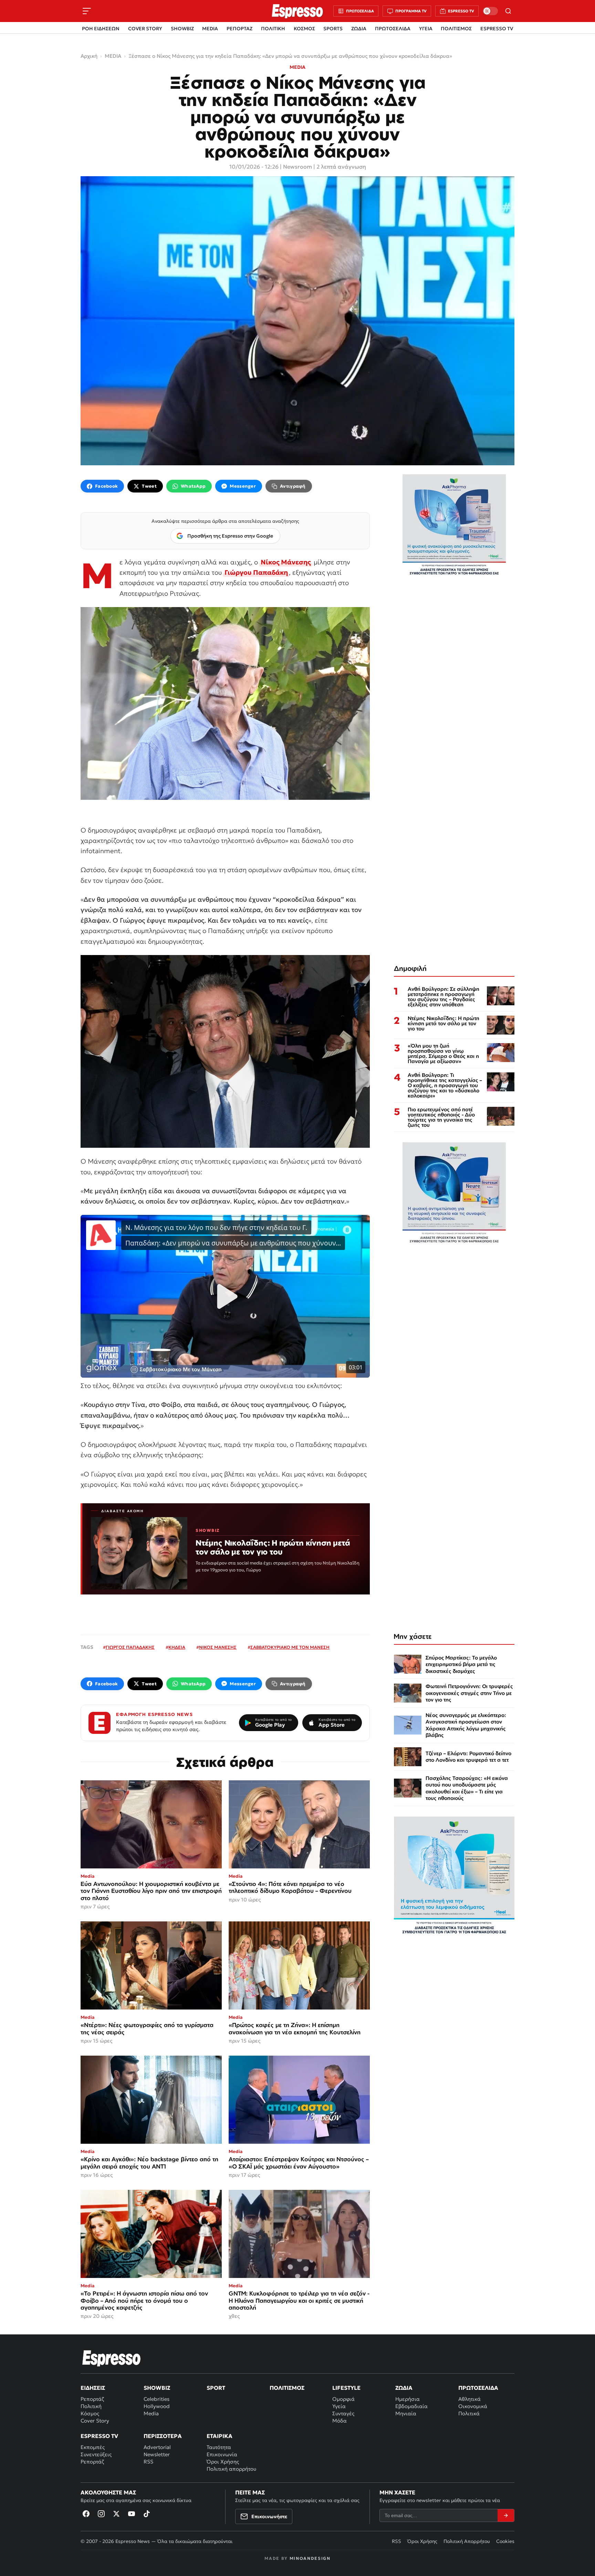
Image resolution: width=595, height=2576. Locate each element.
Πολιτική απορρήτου (231, 2469)
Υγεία (339, 2406)
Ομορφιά (343, 2399)
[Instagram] (101, 2514)
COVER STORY (145, 29)
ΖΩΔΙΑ (359, 29)
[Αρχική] (112, 2358)
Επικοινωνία (222, 2454)
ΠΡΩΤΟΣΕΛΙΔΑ (393, 29)
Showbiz (157, 2388)
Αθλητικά (469, 2399)
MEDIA (210, 29)
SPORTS (333, 29)
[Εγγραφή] (506, 2515)
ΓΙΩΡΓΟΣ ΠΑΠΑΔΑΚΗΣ (130, 1647)
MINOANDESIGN (310, 2558)
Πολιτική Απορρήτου (467, 2541)
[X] (116, 2514)
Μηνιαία (406, 2413)
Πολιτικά (469, 2413)
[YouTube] (132, 2514)
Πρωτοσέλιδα (478, 2388)
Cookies (505, 2541)
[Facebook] (86, 2514)
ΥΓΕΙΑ (426, 29)
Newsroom (297, 167)
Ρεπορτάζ (92, 2399)
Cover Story (95, 2421)
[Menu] (87, 11)
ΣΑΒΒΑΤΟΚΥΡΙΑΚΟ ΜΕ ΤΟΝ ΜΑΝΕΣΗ (290, 1647)
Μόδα (340, 2421)
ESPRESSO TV (497, 29)
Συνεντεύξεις (96, 2454)
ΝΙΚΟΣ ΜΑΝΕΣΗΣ (218, 1647)
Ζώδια (404, 2388)
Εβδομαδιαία (411, 2406)
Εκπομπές (93, 2447)
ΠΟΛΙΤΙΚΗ (273, 29)
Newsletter (157, 2454)
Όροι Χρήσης (223, 2462)
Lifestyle (346, 2388)
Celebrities (156, 2399)
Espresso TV (99, 2436)
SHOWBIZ (182, 29)
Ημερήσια (408, 2399)
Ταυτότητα (219, 2447)
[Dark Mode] (490, 11)
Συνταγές (343, 2413)
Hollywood (157, 2406)
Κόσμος (90, 2413)
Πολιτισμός (287, 2388)
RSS (148, 2462)
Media (151, 2413)
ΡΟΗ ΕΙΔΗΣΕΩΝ (101, 29)
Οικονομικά (473, 2406)
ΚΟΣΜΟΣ (304, 29)
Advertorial (157, 2447)
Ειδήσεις (93, 2388)
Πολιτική (91, 2406)
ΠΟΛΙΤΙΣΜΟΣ (456, 29)
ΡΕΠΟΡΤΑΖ (239, 29)
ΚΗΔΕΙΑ (177, 1647)
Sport (216, 2388)
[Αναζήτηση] (508, 11)
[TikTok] (147, 2514)
